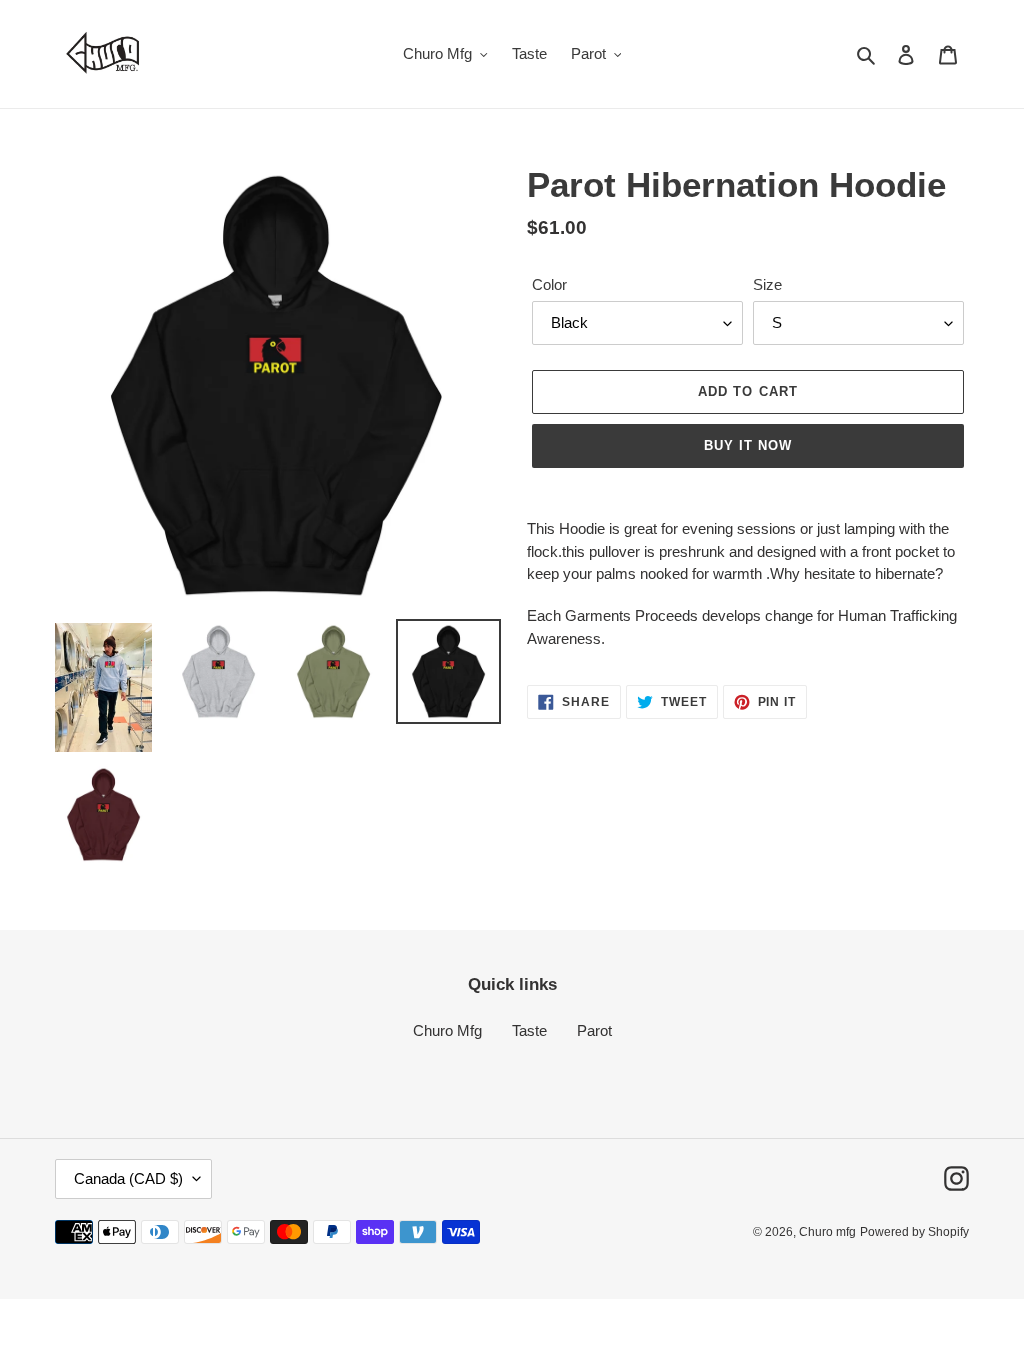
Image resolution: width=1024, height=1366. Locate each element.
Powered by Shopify (914, 1232)
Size (767, 284)
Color (549, 284)
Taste (529, 1030)
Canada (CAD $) (128, 1178)
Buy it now (748, 445)
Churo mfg (827, 1232)
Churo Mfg (447, 1030)
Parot (594, 1030)
